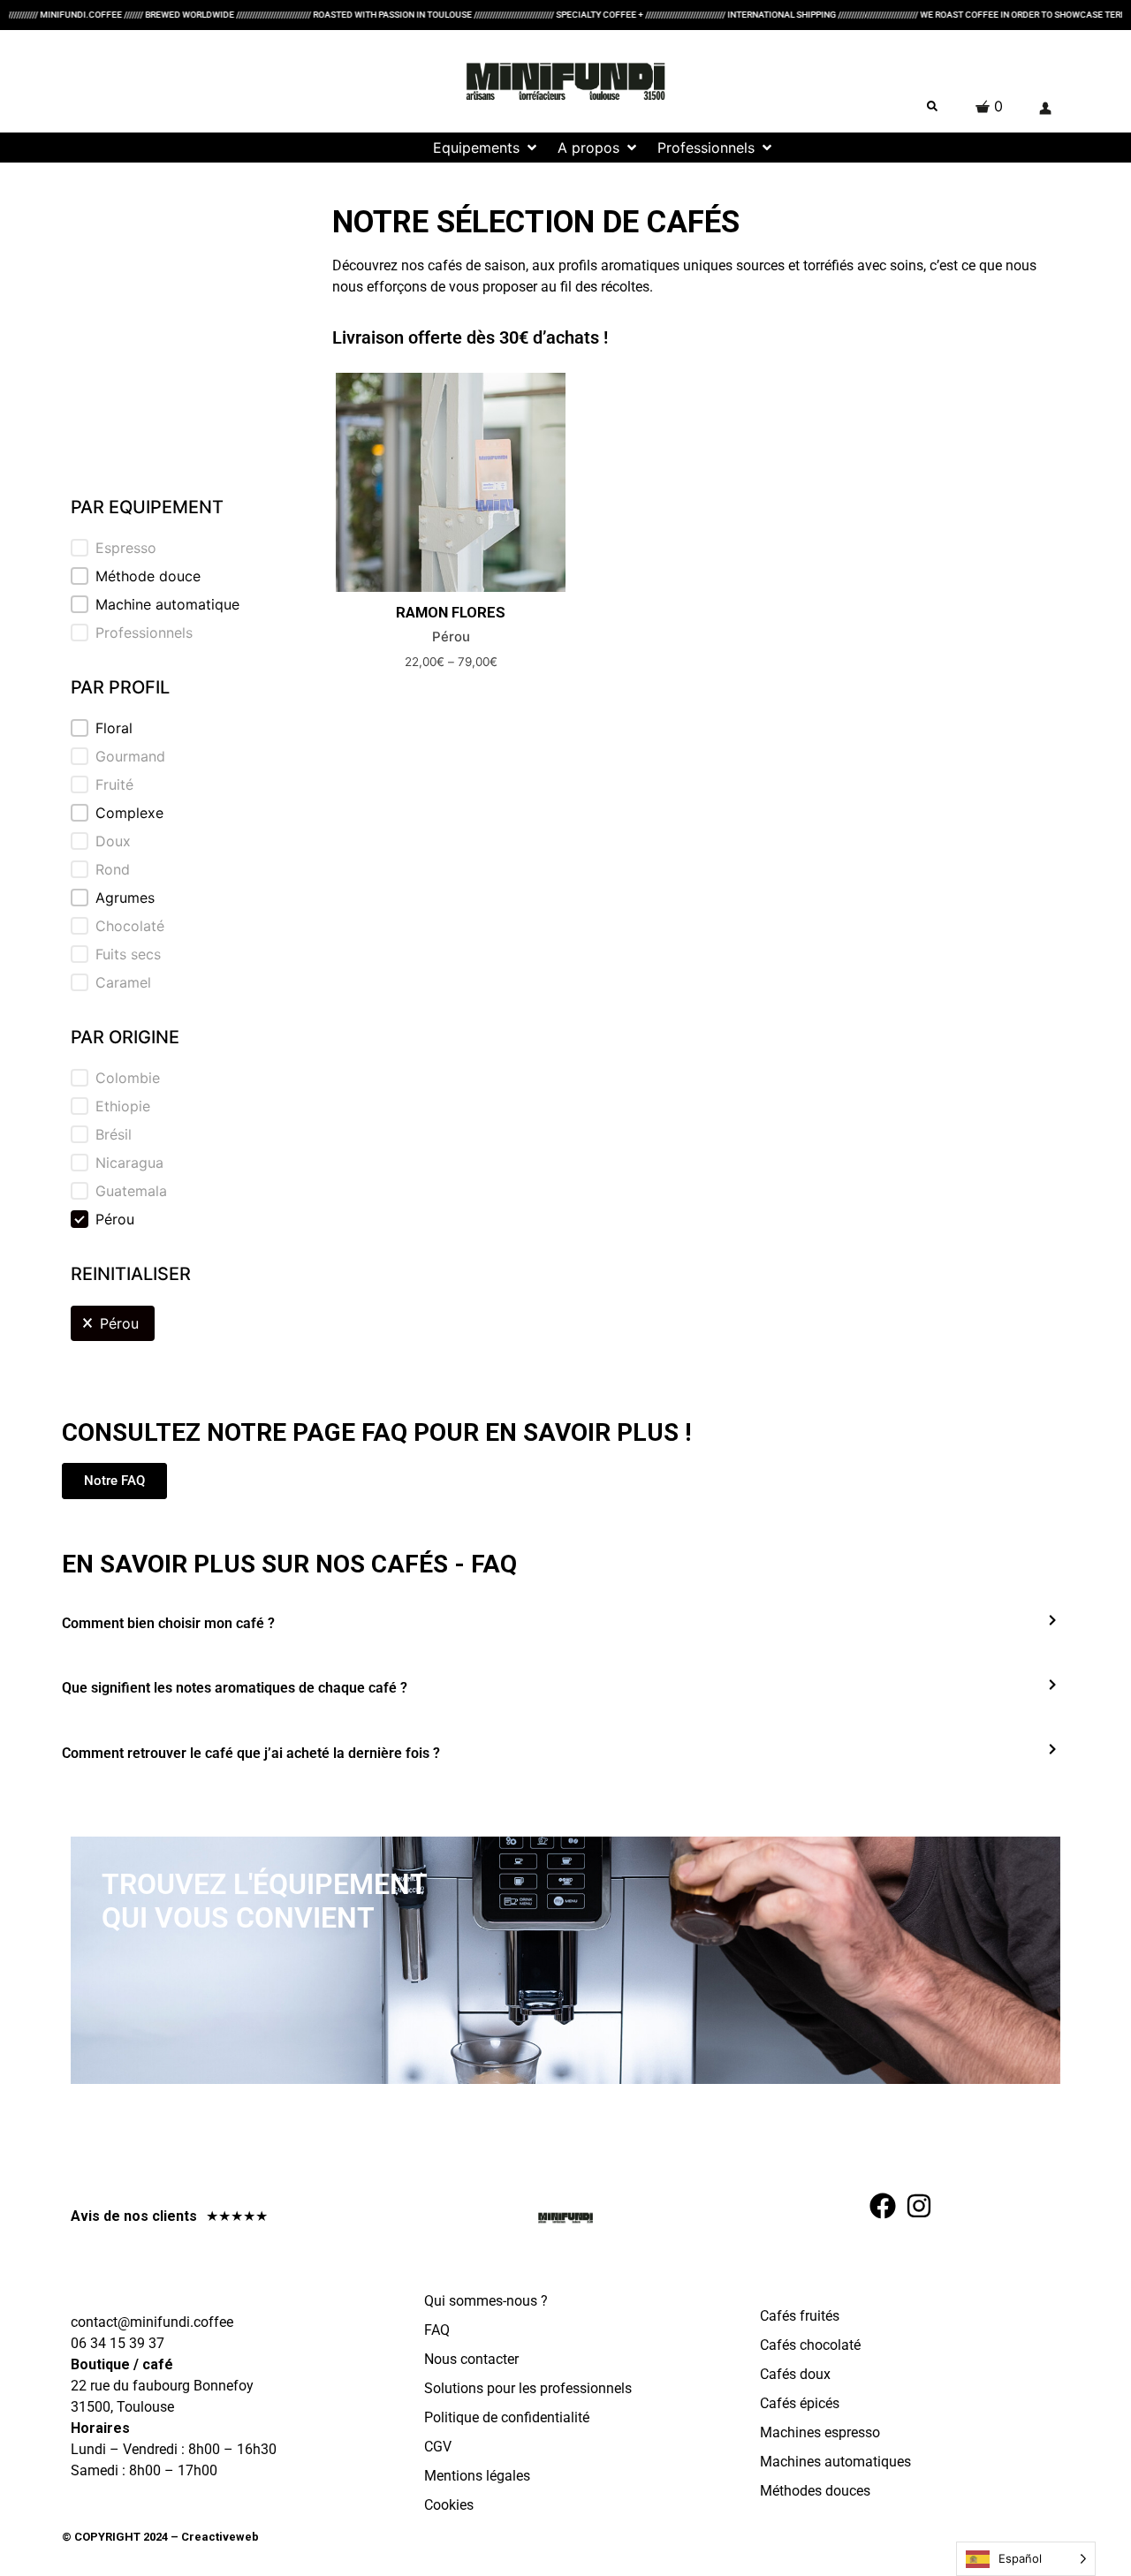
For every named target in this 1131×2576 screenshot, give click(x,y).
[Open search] (932, 106)
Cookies (449, 2505)
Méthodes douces (815, 2491)
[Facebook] (883, 2206)
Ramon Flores (451, 613)
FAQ (437, 2330)
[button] (386, 148)
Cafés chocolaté (810, 2345)
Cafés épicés (800, 2403)
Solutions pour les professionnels (528, 2388)
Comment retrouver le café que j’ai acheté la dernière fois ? (251, 1753)
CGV (438, 2447)
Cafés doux (795, 2374)
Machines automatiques (835, 2462)
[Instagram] (919, 2206)
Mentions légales (477, 2476)
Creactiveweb (219, 2537)
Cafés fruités (800, 2316)
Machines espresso (820, 2432)
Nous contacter (471, 2359)
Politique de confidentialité (507, 2417)
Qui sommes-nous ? (486, 2301)
